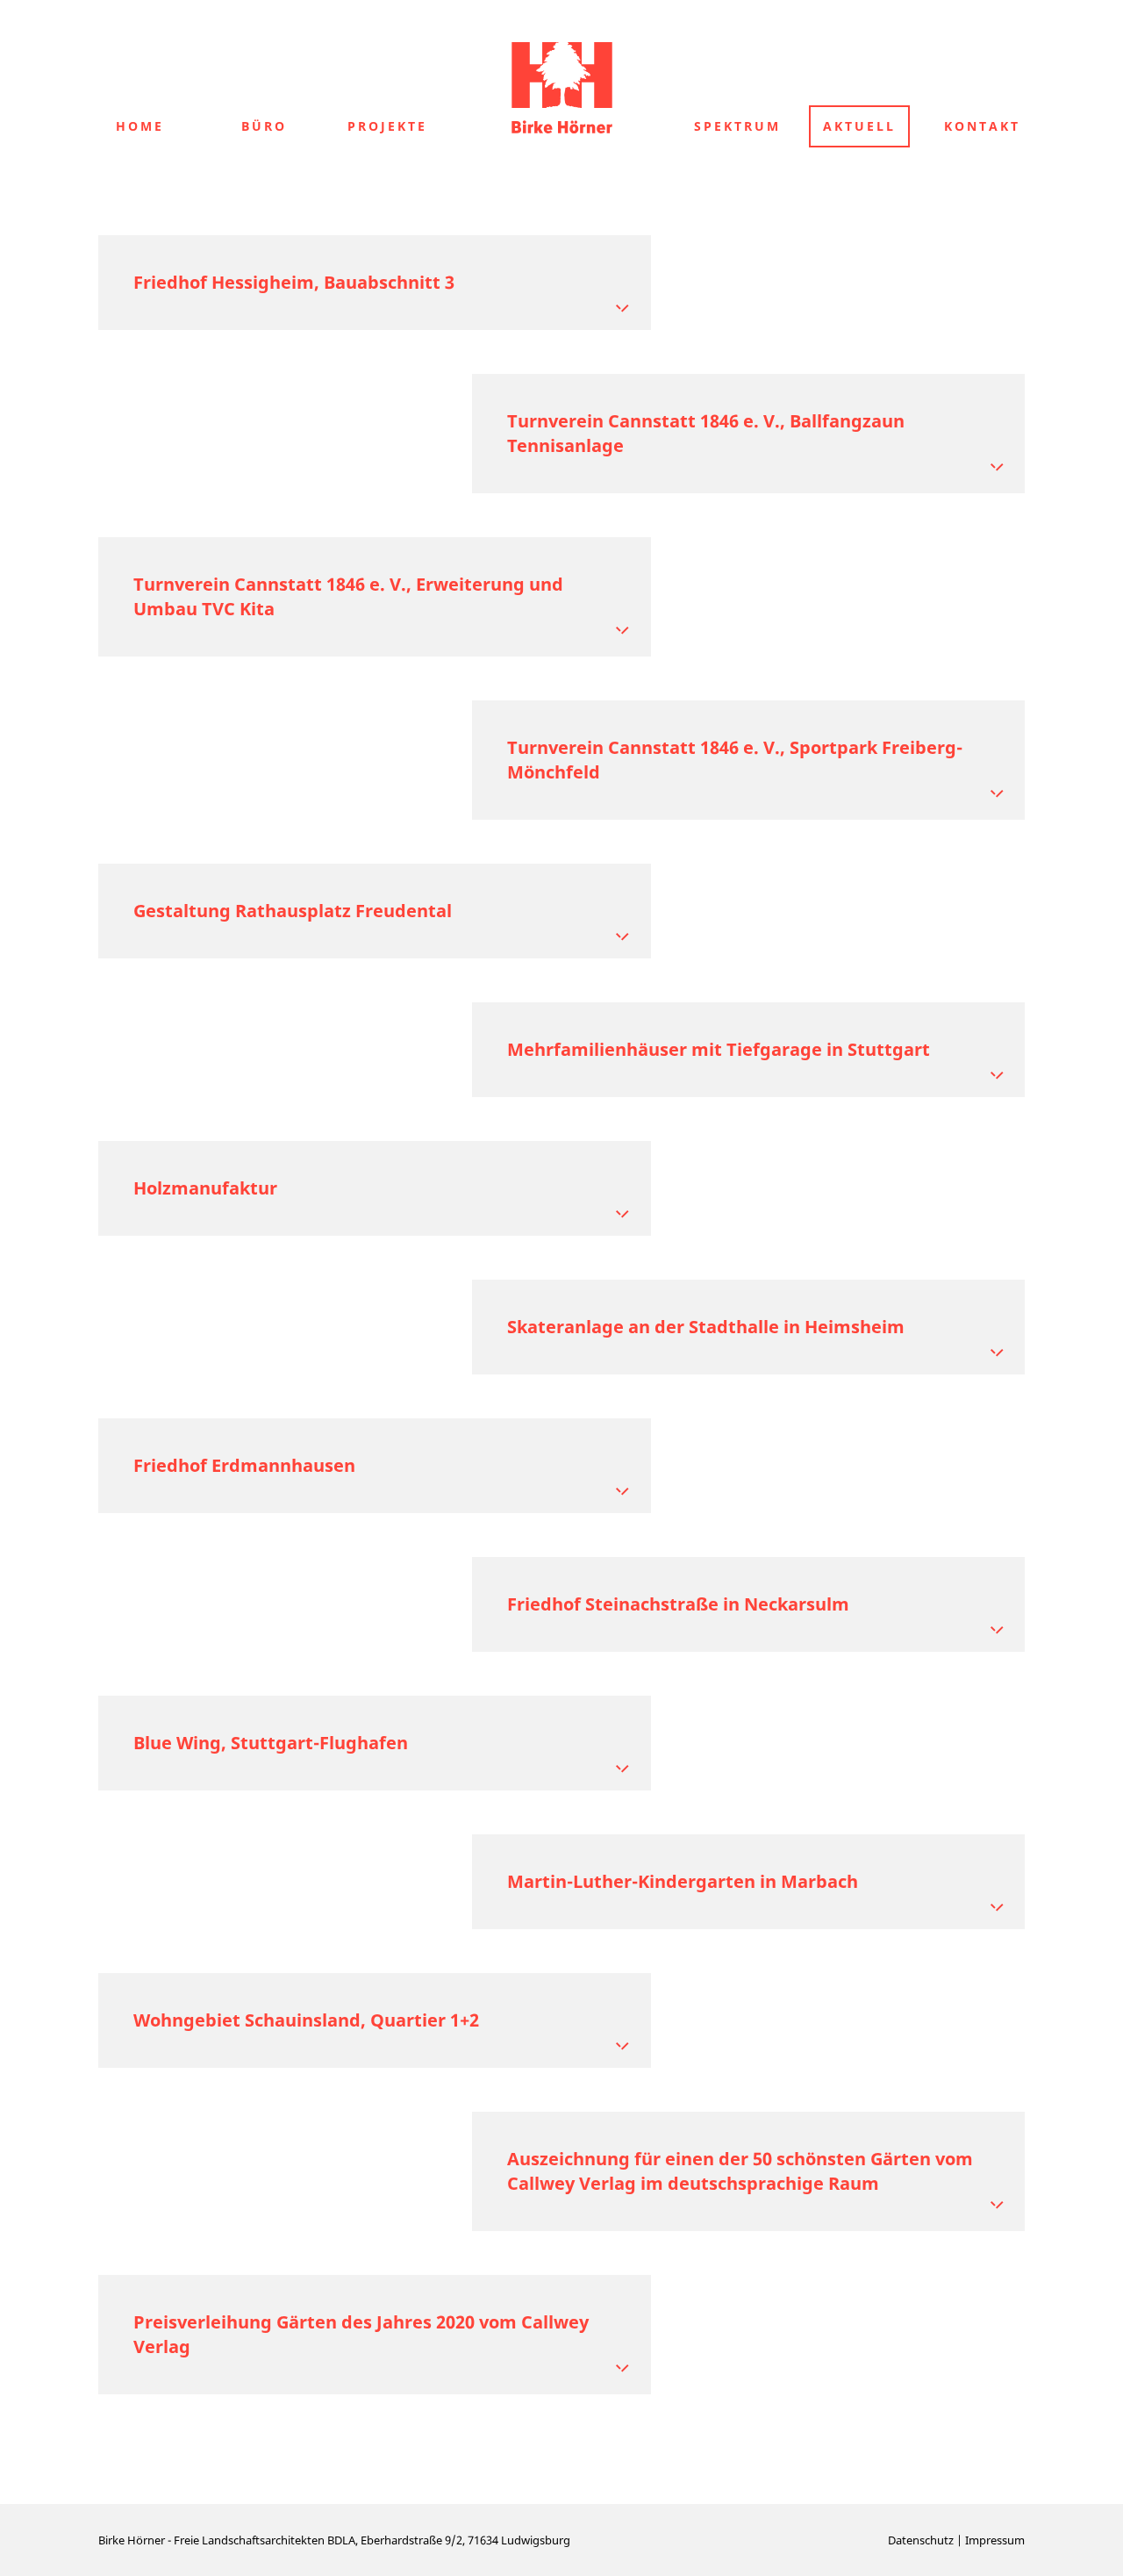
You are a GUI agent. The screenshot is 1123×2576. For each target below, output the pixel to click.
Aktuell (859, 126)
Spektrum (737, 126)
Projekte (387, 126)
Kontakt (982, 126)
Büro (264, 126)
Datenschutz (921, 2540)
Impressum (995, 2540)
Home (140, 126)
